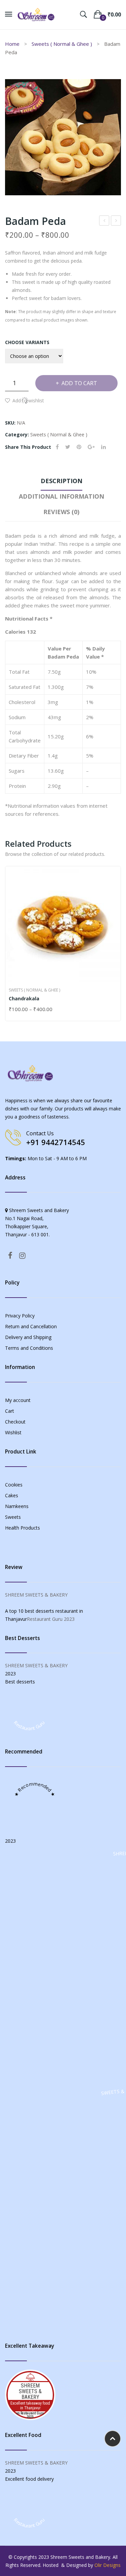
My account (18, 1400)
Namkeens (17, 1506)
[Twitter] (68, 447)
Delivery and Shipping (28, 1337)
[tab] (61, 482)
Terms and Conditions (29, 1348)
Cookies (14, 1485)
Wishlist (13, 1432)
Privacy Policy (20, 1316)
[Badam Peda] (63, 137)
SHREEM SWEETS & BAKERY (36, 1595)
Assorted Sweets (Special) (116, 221)
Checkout (15, 1422)
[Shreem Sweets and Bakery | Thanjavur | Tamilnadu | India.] (36, 14)
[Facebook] (57, 447)
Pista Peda (104, 221)
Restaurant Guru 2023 (51, 1619)
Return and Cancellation (31, 1326)
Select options (12, 1010)
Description (61, 481)
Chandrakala (24, 998)
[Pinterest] (79, 447)
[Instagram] (22, 1255)
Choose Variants (27, 342)
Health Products (23, 1528)
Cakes (12, 1495)
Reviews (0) (61, 512)
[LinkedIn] (103, 447)
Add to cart (79, 383)
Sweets (13, 1517)
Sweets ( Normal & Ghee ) (62, 44)
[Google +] (91, 447)
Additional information (61, 496)
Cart (10, 1411)
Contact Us (40, 1133)
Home (12, 44)
